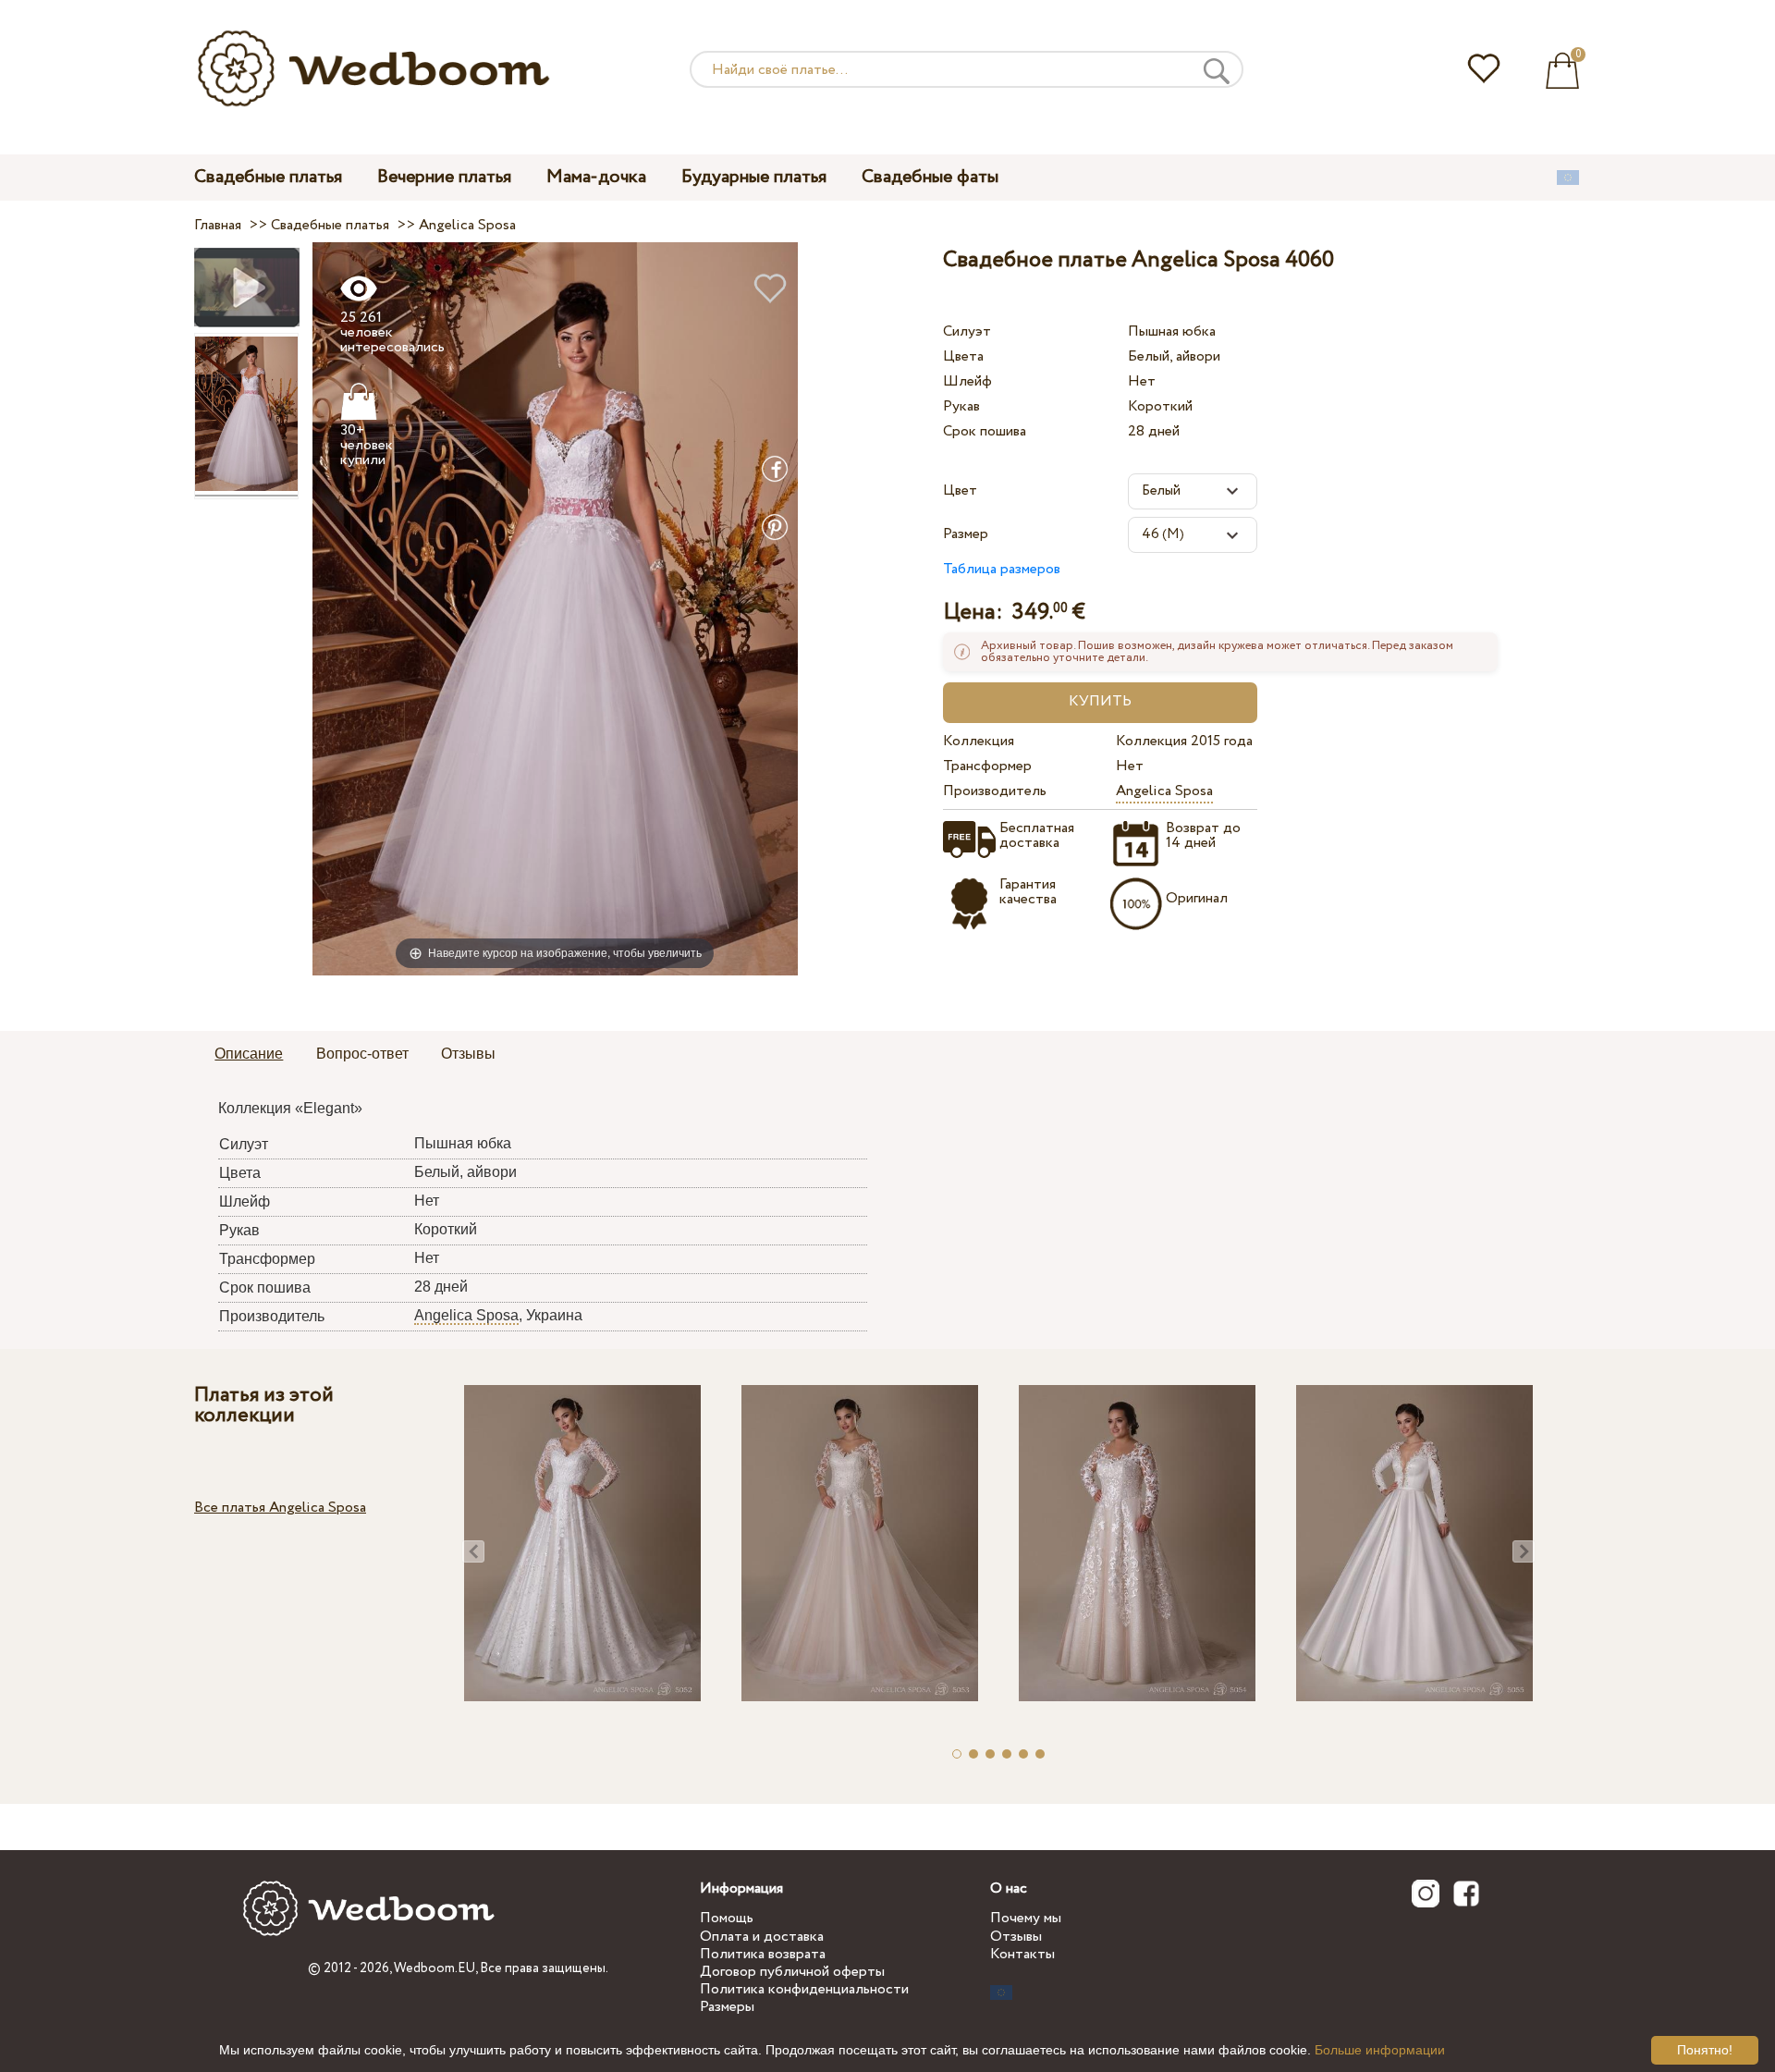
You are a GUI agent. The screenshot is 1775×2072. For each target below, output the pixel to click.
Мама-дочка (596, 177)
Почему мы (1026, 1918)
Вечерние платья (444, 177)
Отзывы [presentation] (468, 1054)
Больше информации (1380, 2050)
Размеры (727, 2007)
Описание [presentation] (249, 1054)
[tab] (249, 1055)
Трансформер (987, 766)
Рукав (961, 406)
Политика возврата (763, 1954)
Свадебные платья (268, 177)
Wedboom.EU (435, 1968)
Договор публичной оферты (792, 1972)
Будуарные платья (754, 177)
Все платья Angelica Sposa (280, 1508)
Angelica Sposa (1164, 791)
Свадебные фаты (930, 177)
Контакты (1022, 1954)
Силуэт (967, 331)
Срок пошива (985, 431)
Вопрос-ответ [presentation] (362, 1054)
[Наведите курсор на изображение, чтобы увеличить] (555, 608)
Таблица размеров (1002, 569)
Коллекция (979, 741)
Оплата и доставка (762, 1937)
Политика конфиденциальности (804, 1989)
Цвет (960, 490)
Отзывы (1016, 1937)
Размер (966, 534)
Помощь (727, 1918)
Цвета (963, 356)
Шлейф (967, 381)
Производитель (995, 791)
